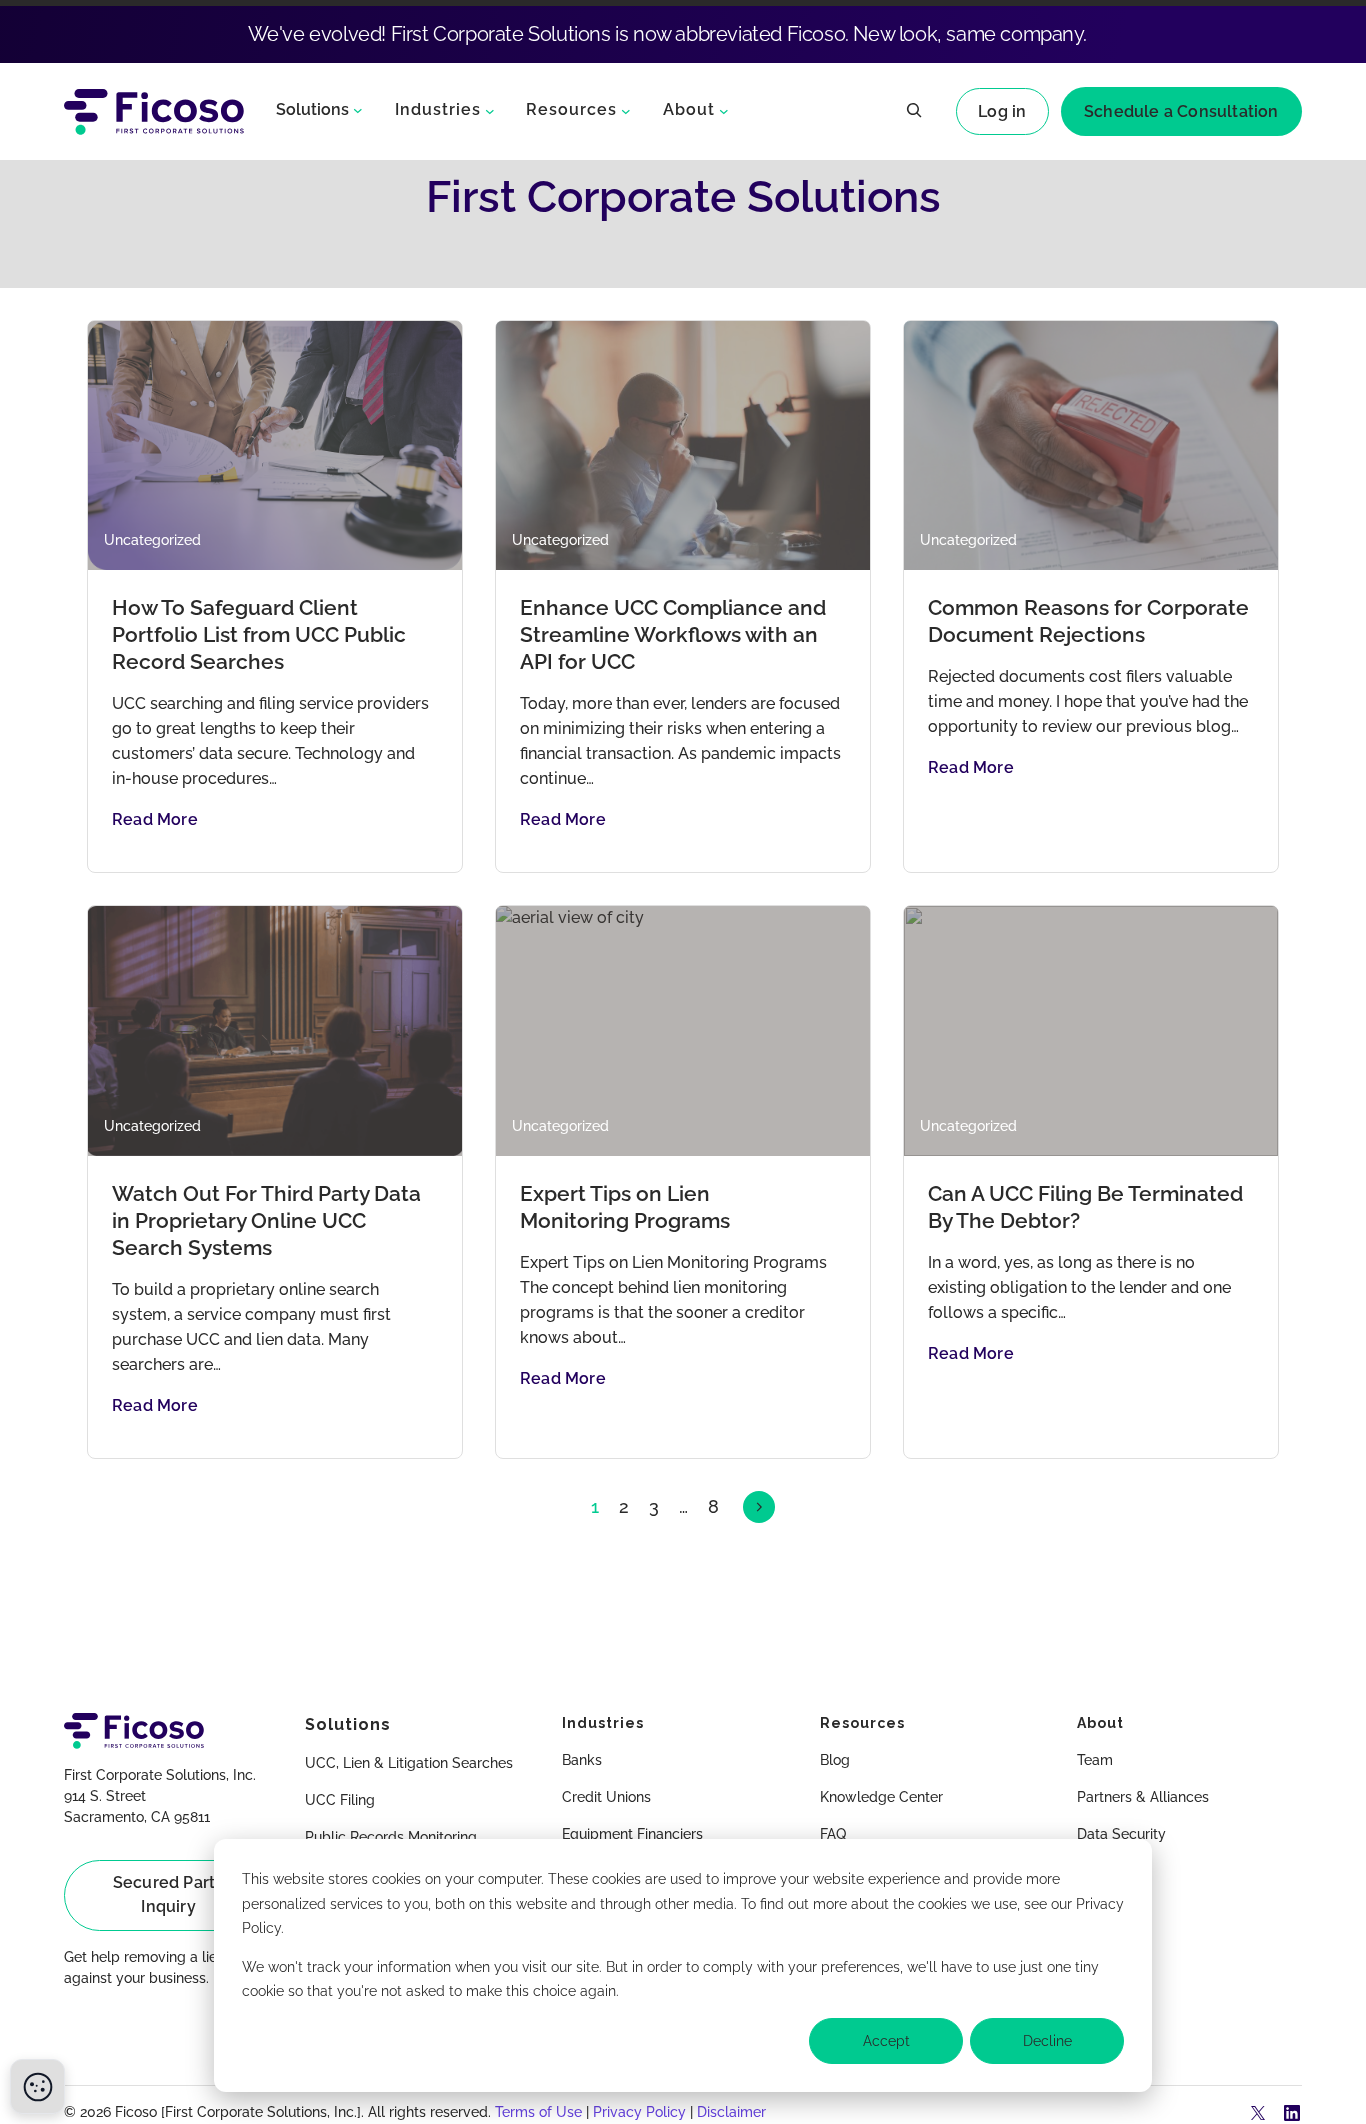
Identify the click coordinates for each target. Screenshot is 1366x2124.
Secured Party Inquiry (169, 1894)
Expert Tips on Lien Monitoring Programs (625, 1207)
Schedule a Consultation (1181, 111)
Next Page (759, 1507)
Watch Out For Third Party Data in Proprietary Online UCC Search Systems (266, 1220)
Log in (1002, 111)
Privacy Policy (639, 2112)
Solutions (312, 109)
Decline (1047, 2041)
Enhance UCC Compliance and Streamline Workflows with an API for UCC (673, 634)
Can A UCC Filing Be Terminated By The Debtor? (1085, 1207)
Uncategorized (152, 540)
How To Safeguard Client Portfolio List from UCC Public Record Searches (259, 634)
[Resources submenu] (626, 110)
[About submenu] (724, 110)
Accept (886, 2041)
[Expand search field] (914, 112)
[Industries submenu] (490, 110)
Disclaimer (731, 2112)
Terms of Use (538, 2112)
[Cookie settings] (37, 2086)
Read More (155, 819)
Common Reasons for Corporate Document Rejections (1088, 621)
